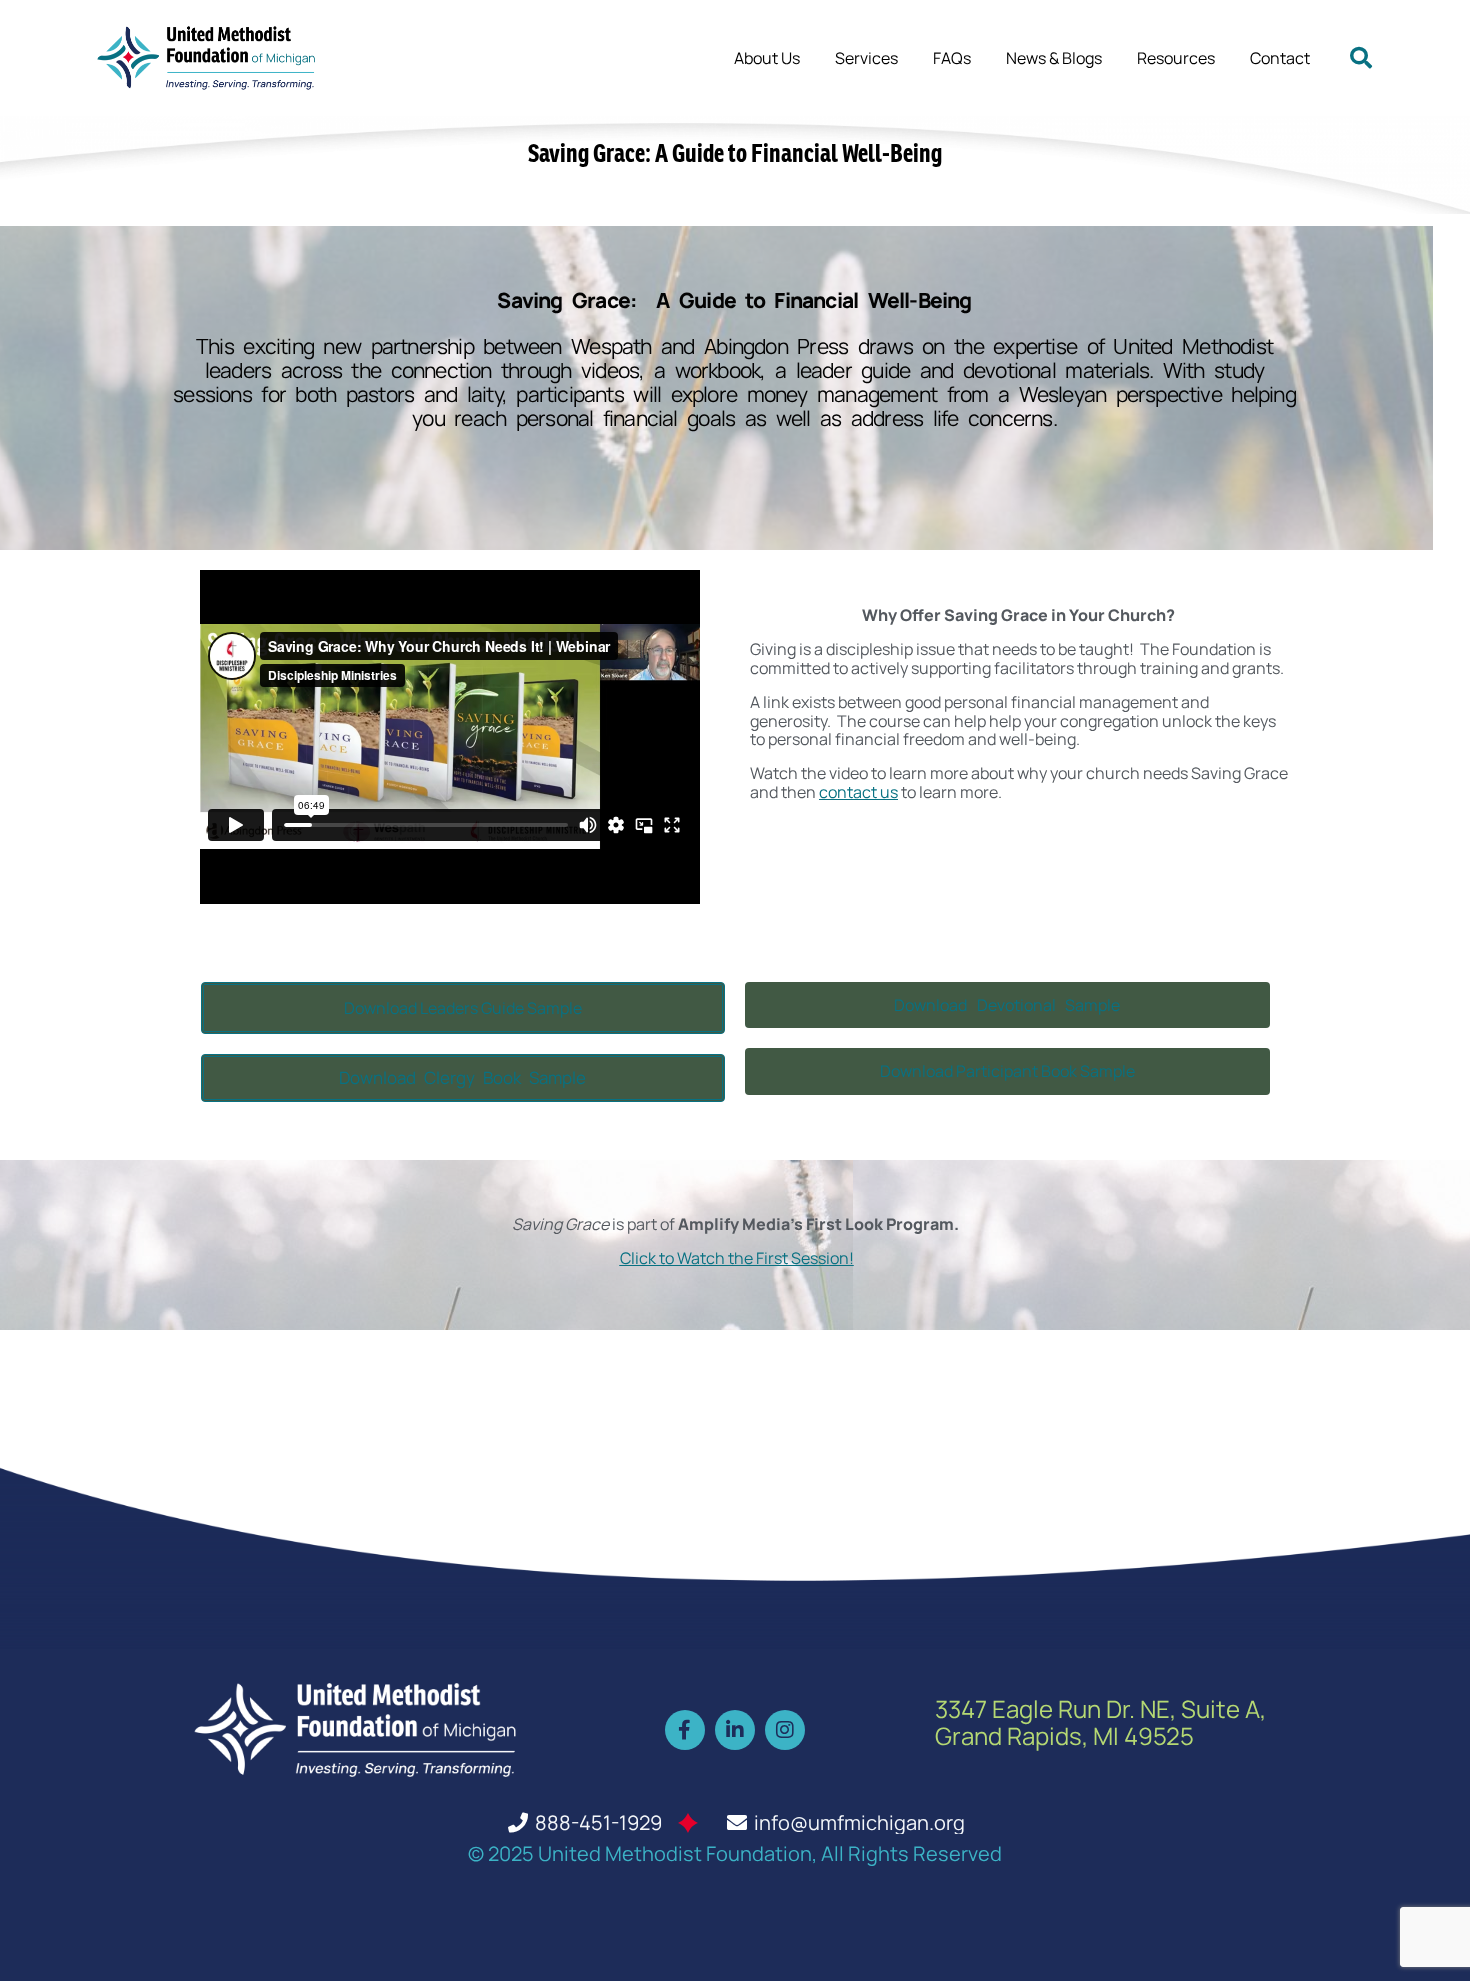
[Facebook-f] (685, 1730)
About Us (767, 58)
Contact (1280, 58)
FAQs (952, 58)
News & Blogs (1054, 58)
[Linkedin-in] (735, 1730)
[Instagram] (785, 1730)
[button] (1361, 58)
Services (866, 58)
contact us (858, 792)
